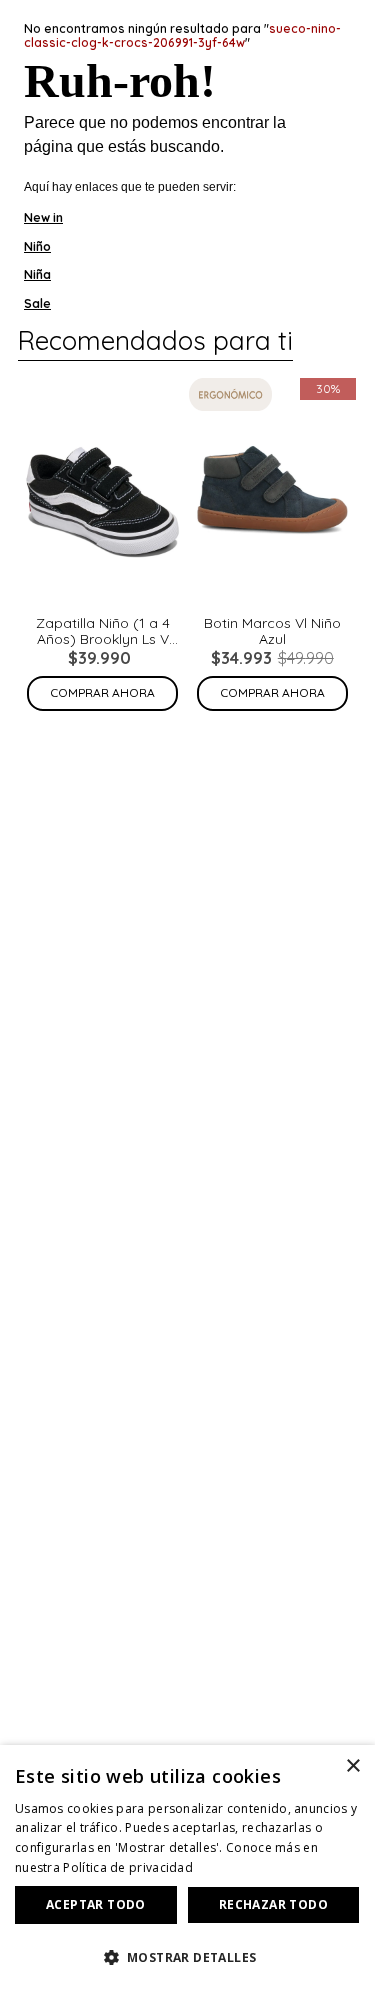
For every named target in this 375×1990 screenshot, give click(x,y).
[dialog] (187, 1867)
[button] (187, 1956)
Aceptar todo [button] (96, 1904)
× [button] (352, 1766)
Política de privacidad (128, 1867)
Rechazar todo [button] (273, 1904)
